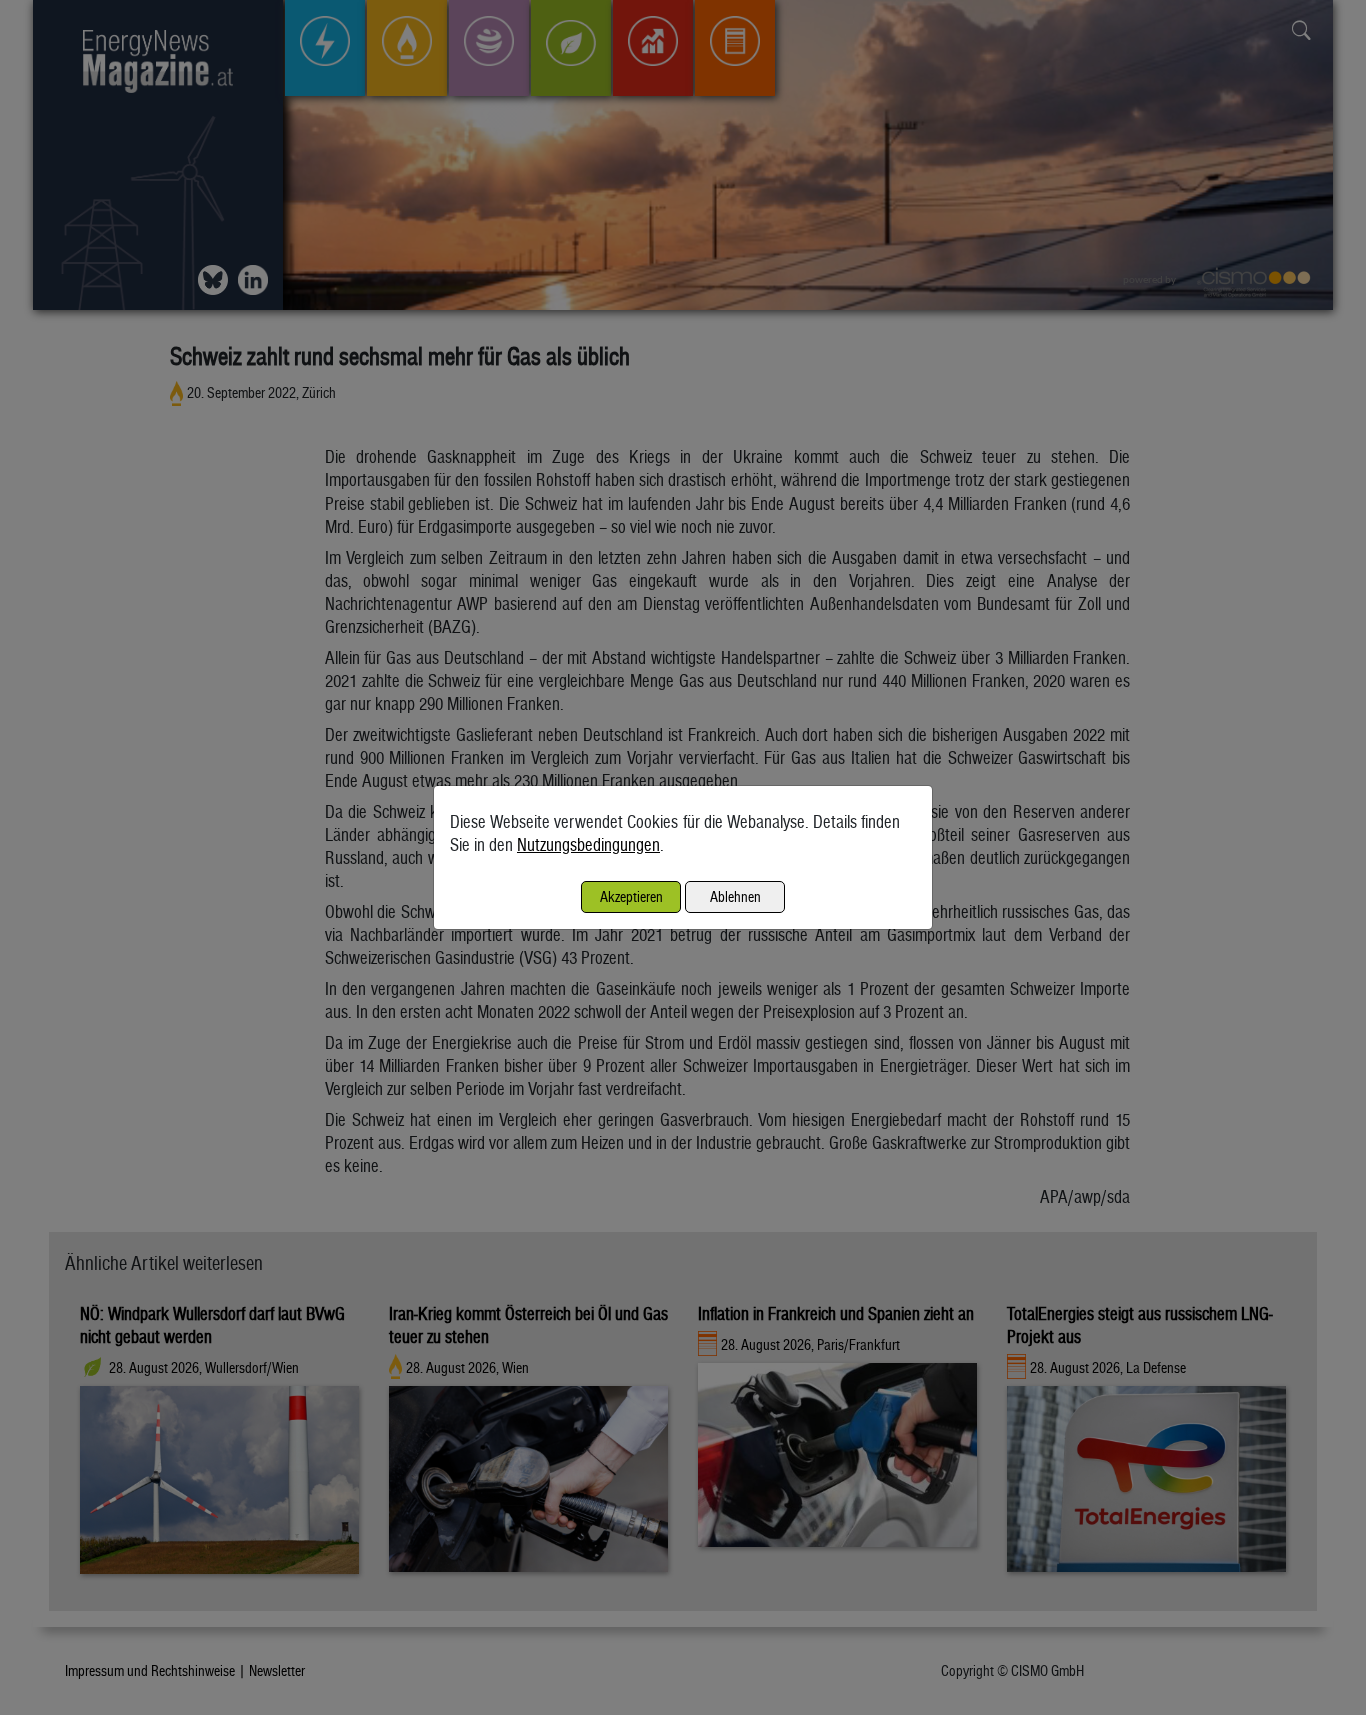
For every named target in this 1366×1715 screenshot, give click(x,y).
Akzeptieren (631, 896)
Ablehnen (735, 896)
